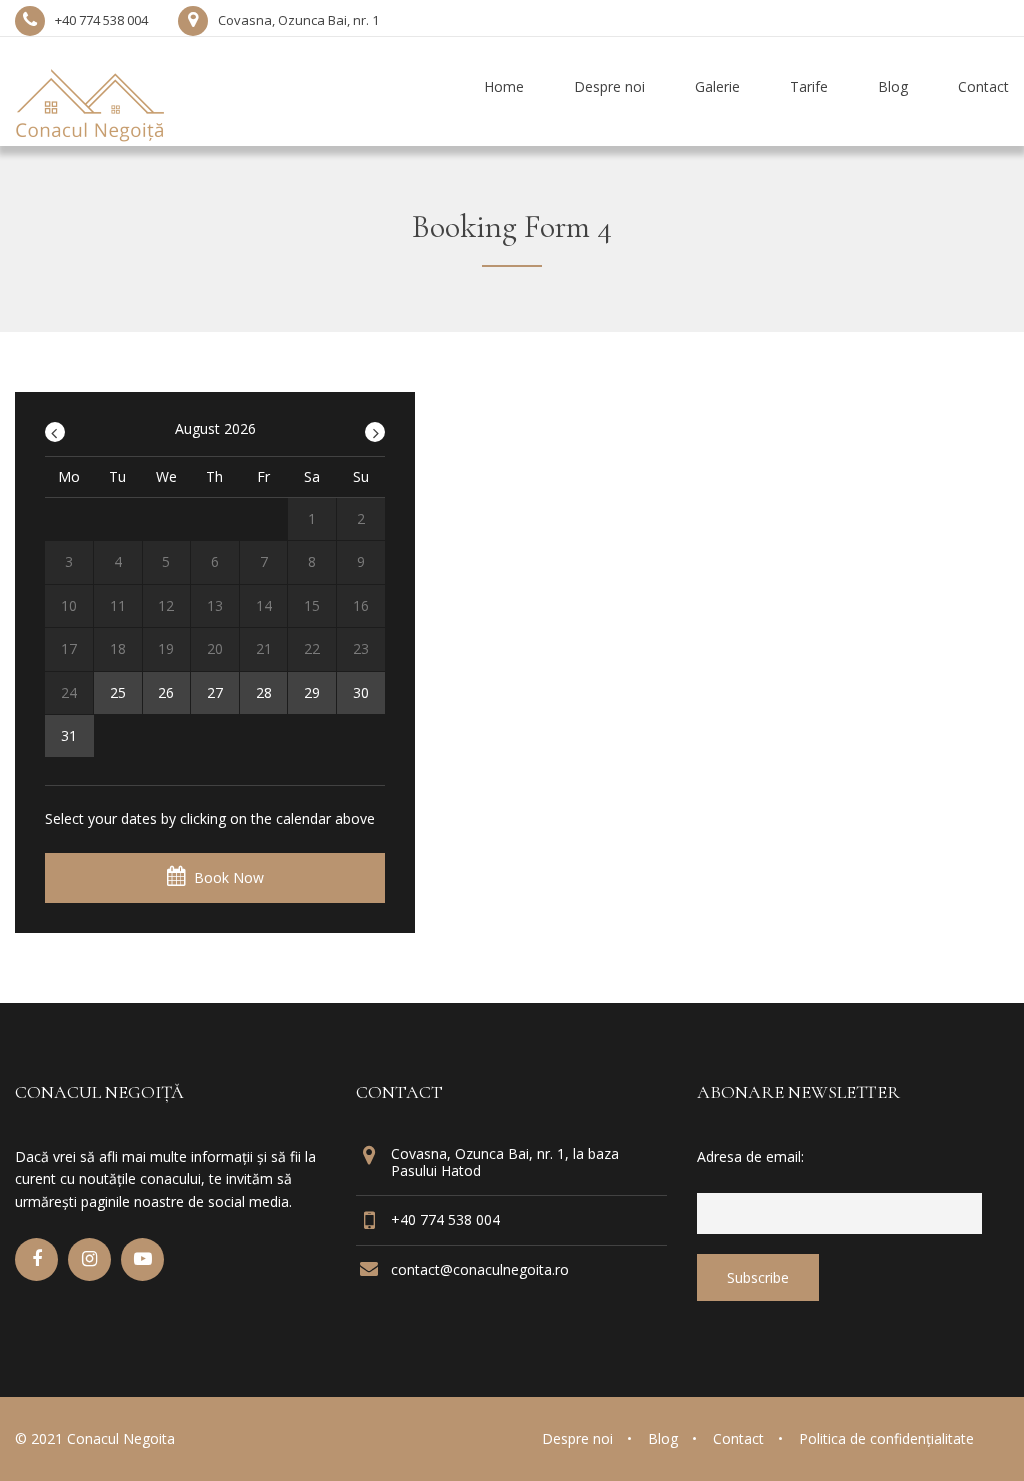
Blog (663, 1438)
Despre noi (577, 1438)
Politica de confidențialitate (886, 1438)
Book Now (229, 877)
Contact (738, 1438)
